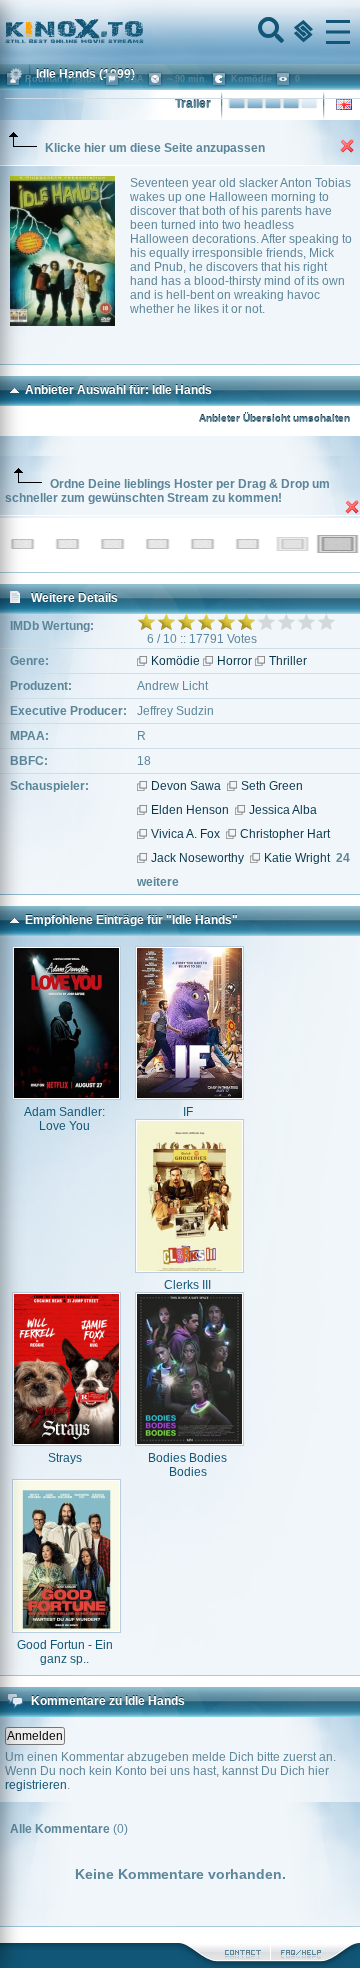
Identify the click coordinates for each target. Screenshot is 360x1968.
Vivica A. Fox (185, 834)
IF (188, 1112)
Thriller (288, 661)
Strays (65, 1458)
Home (142, 32)
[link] (180, 32)
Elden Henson (190, 810)
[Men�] (338, 32)
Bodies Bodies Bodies (187, 1465)
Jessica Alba (283, 810)
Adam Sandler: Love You (64, 1119)
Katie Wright (297, 858)
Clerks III (187, 1285)
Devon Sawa (186, 786)
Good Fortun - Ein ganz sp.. (65, 1652)
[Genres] (301, 32)
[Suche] (269, 32)
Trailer (193, 104)
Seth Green (272, 786)
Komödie (175, 661)
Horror (234, 661)
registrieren (36, 1785)
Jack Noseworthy (197, 858)
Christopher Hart (285, 834)
